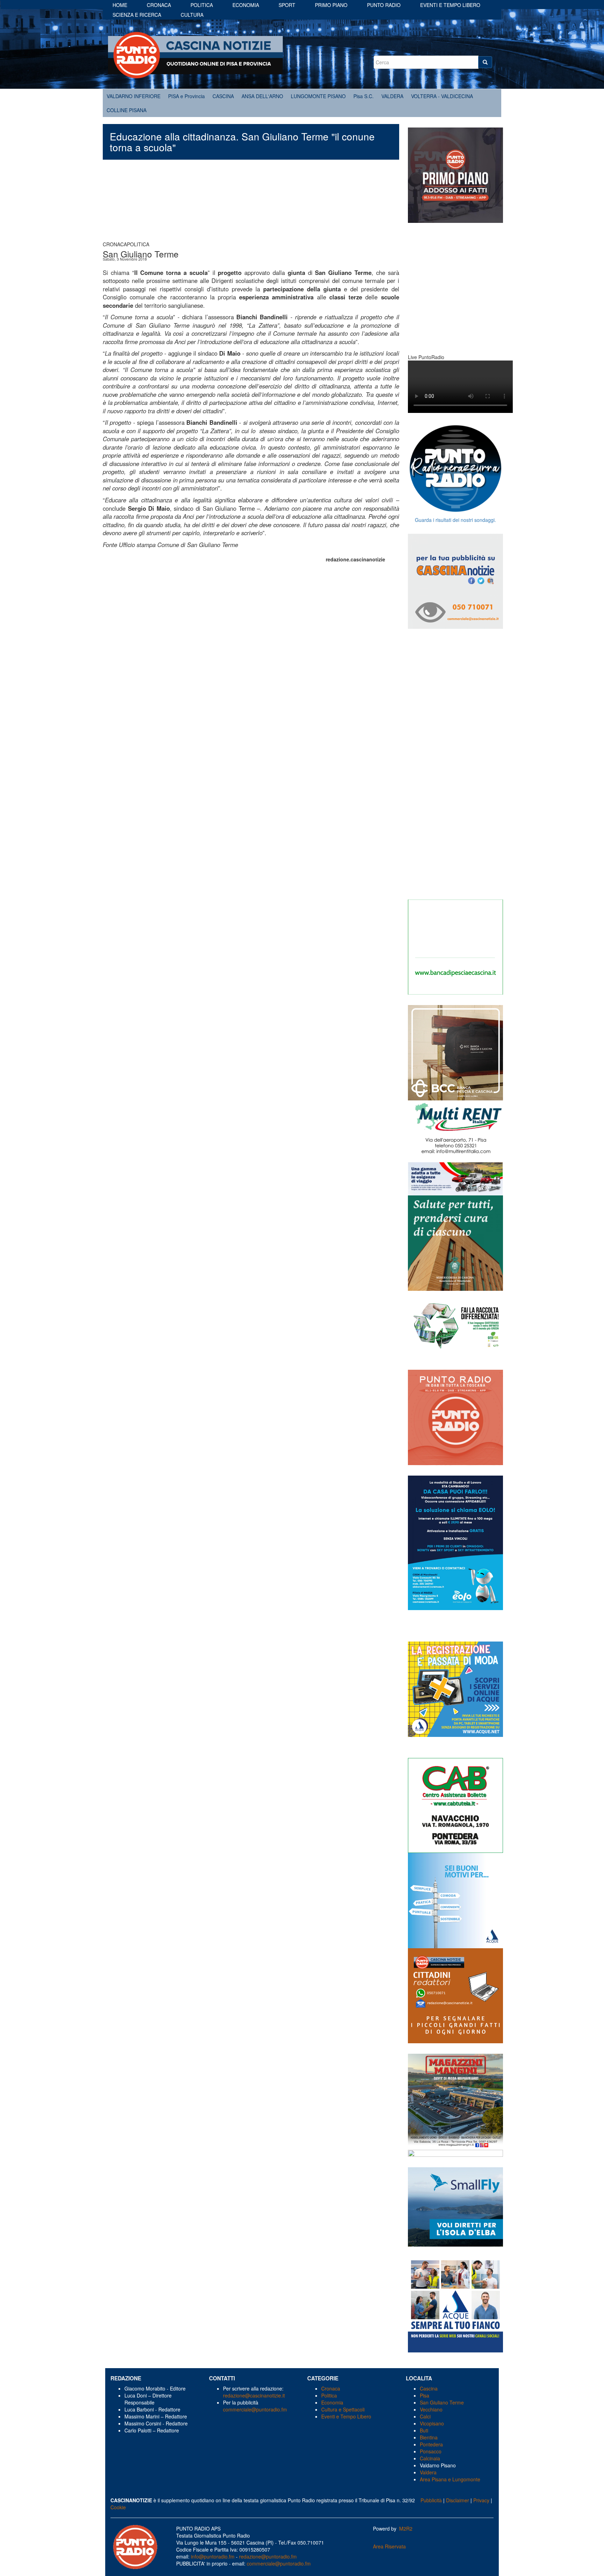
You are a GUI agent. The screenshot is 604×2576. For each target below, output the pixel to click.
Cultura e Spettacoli (343, 2409)
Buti (424, 2430)
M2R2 (406, 2528)
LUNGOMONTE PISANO (318, 96)
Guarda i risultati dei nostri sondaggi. (455, 520)
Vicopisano (432, 2423)
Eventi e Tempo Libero (347, 2416)
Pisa (425, 2395)
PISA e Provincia (186, 96)
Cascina (429, 2388)
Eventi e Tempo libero (450, 5)
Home (120, 5)
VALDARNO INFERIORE (134, 96)
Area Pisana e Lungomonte (450, 2479)
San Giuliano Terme (442, 2402)
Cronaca (159, 5)
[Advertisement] (251, 204)
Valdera (428, 2472)
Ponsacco (431, 2451)
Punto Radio (384, 5)
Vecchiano (431, 2409)
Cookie (118, 2507)
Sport (287, 5)
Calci (425, 2416)
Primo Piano (331, 5)
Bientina (429, 2437)
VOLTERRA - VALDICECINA (442, 96)
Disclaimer (458, 2500)
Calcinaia (430, 2458)
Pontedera (431, 2444)
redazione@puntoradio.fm (268, 2556)
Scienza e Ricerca (137, 15)
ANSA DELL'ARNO (262, 96)
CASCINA (223, 96)
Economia (246, 5)
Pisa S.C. (364, 96)
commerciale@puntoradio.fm (255, 2409)
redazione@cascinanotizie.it (254, 2395)
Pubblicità (431, 2500)
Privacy (481, 2500)
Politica (202, 5)
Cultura (192, 15)
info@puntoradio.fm (213, 2556)
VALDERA (392, 96)
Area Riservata (389, 2546)
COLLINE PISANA (127, 110)
